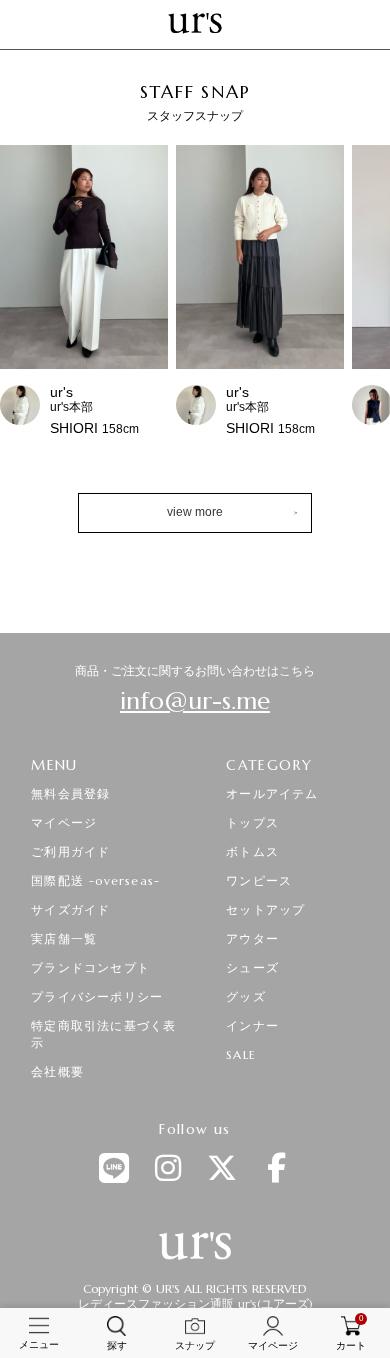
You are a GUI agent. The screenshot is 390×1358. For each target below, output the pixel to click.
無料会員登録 (70, 793)
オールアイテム (272, 793)
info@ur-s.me (195, 701)
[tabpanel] (195, 304)
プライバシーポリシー (97, 996)
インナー (252, 1025)
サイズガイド (70, 909)
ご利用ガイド (70, 851)
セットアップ (265, 909)
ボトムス (252, 851)
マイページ (64, 822)
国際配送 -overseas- (95, 880)
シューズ (252, 967)
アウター (252, 938)
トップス (252, 822)
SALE (241, 1054)
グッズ (246, 996)
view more (195, 512)
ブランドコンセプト (90, 967)
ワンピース (259, 880)
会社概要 (57, 1071)
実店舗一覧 (64, 938)
